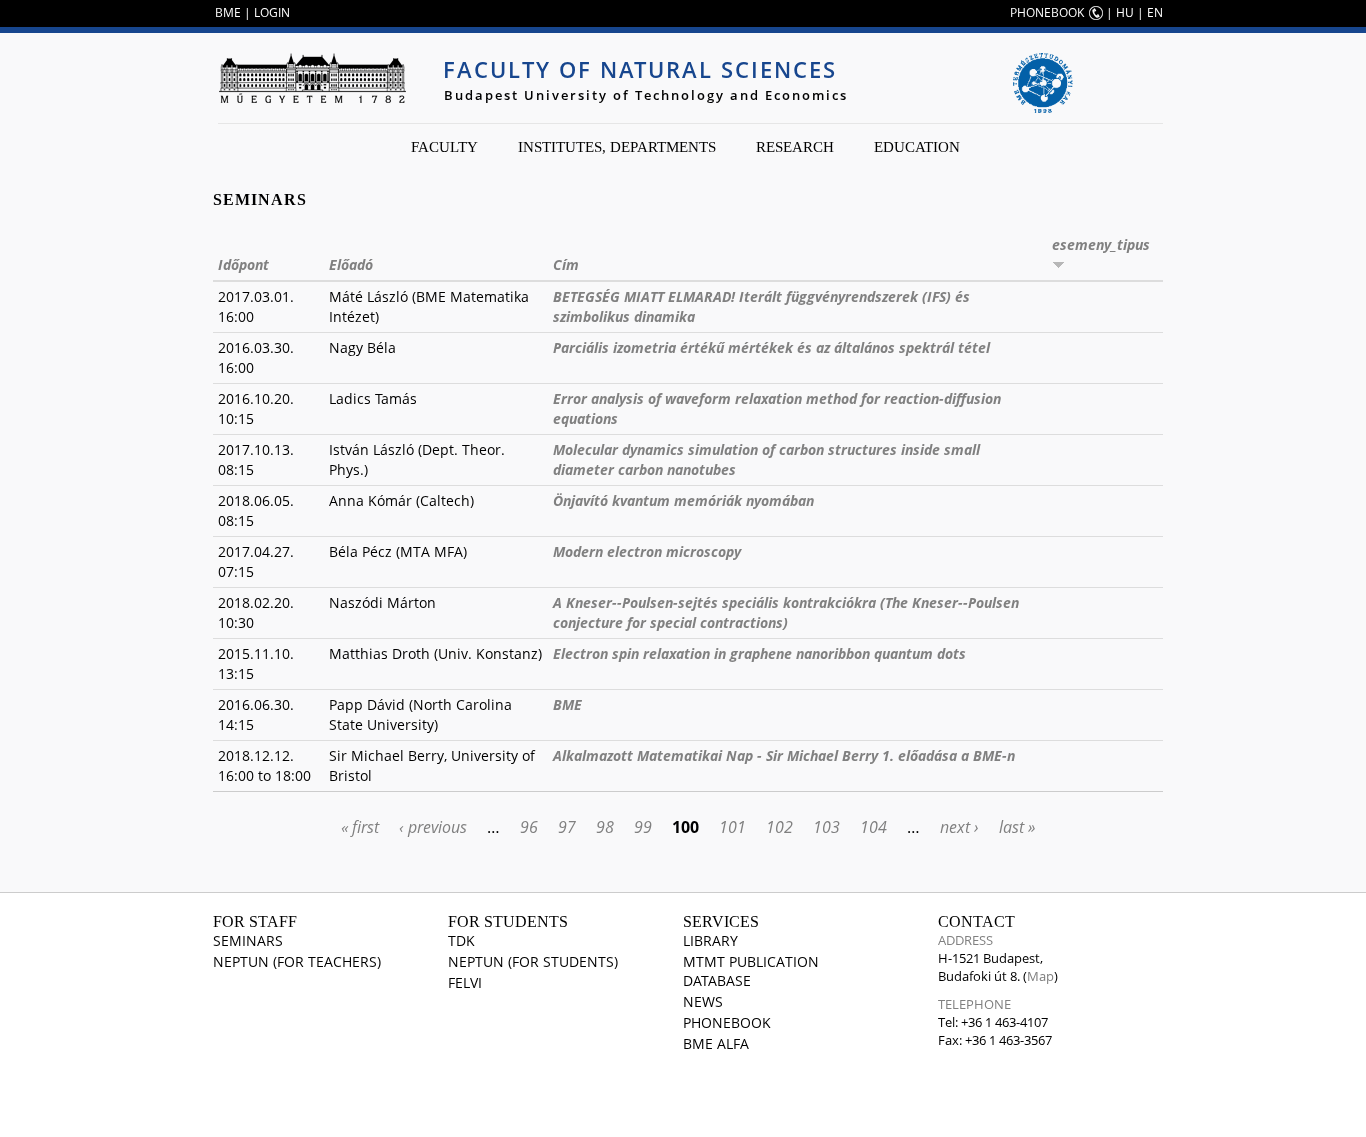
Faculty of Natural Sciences (640, 69)
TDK (461, 940)
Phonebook (727, 1022)
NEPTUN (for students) (533, 961)
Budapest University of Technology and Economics (646, 95)
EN (1155, 12)
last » (1017, 827)
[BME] (312, 78)
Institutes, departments (617, 147)
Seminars (248, 940)
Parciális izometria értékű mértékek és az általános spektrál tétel (771, 347)
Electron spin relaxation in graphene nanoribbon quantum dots (759, 653)
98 (605, 827)
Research (795, 147)
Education (917, 147)
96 (529, 827)
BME (228, 12)
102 (779, 827)
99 (643, 827)
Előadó (351, 264)
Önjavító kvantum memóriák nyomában (683, 500)
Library (710, 940)
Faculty (444, 147)
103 (826, 827)
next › (959, 827)
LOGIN (272, 12)
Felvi (465, 982)
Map (1040, 976)
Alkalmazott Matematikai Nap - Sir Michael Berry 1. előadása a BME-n (784, 755)
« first (360, 827)
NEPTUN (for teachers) (297, 961)
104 (873, 827)
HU (1125, 12)
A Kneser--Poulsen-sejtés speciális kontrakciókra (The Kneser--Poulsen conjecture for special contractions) (786, 612)
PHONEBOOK (1047, 12)
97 (567, 827)
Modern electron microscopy (647, 551)
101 (732, 827)
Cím (566, 264)
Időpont (243, 264)
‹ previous (433, 827)
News (703, 1001)
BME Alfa (716, 1043)
